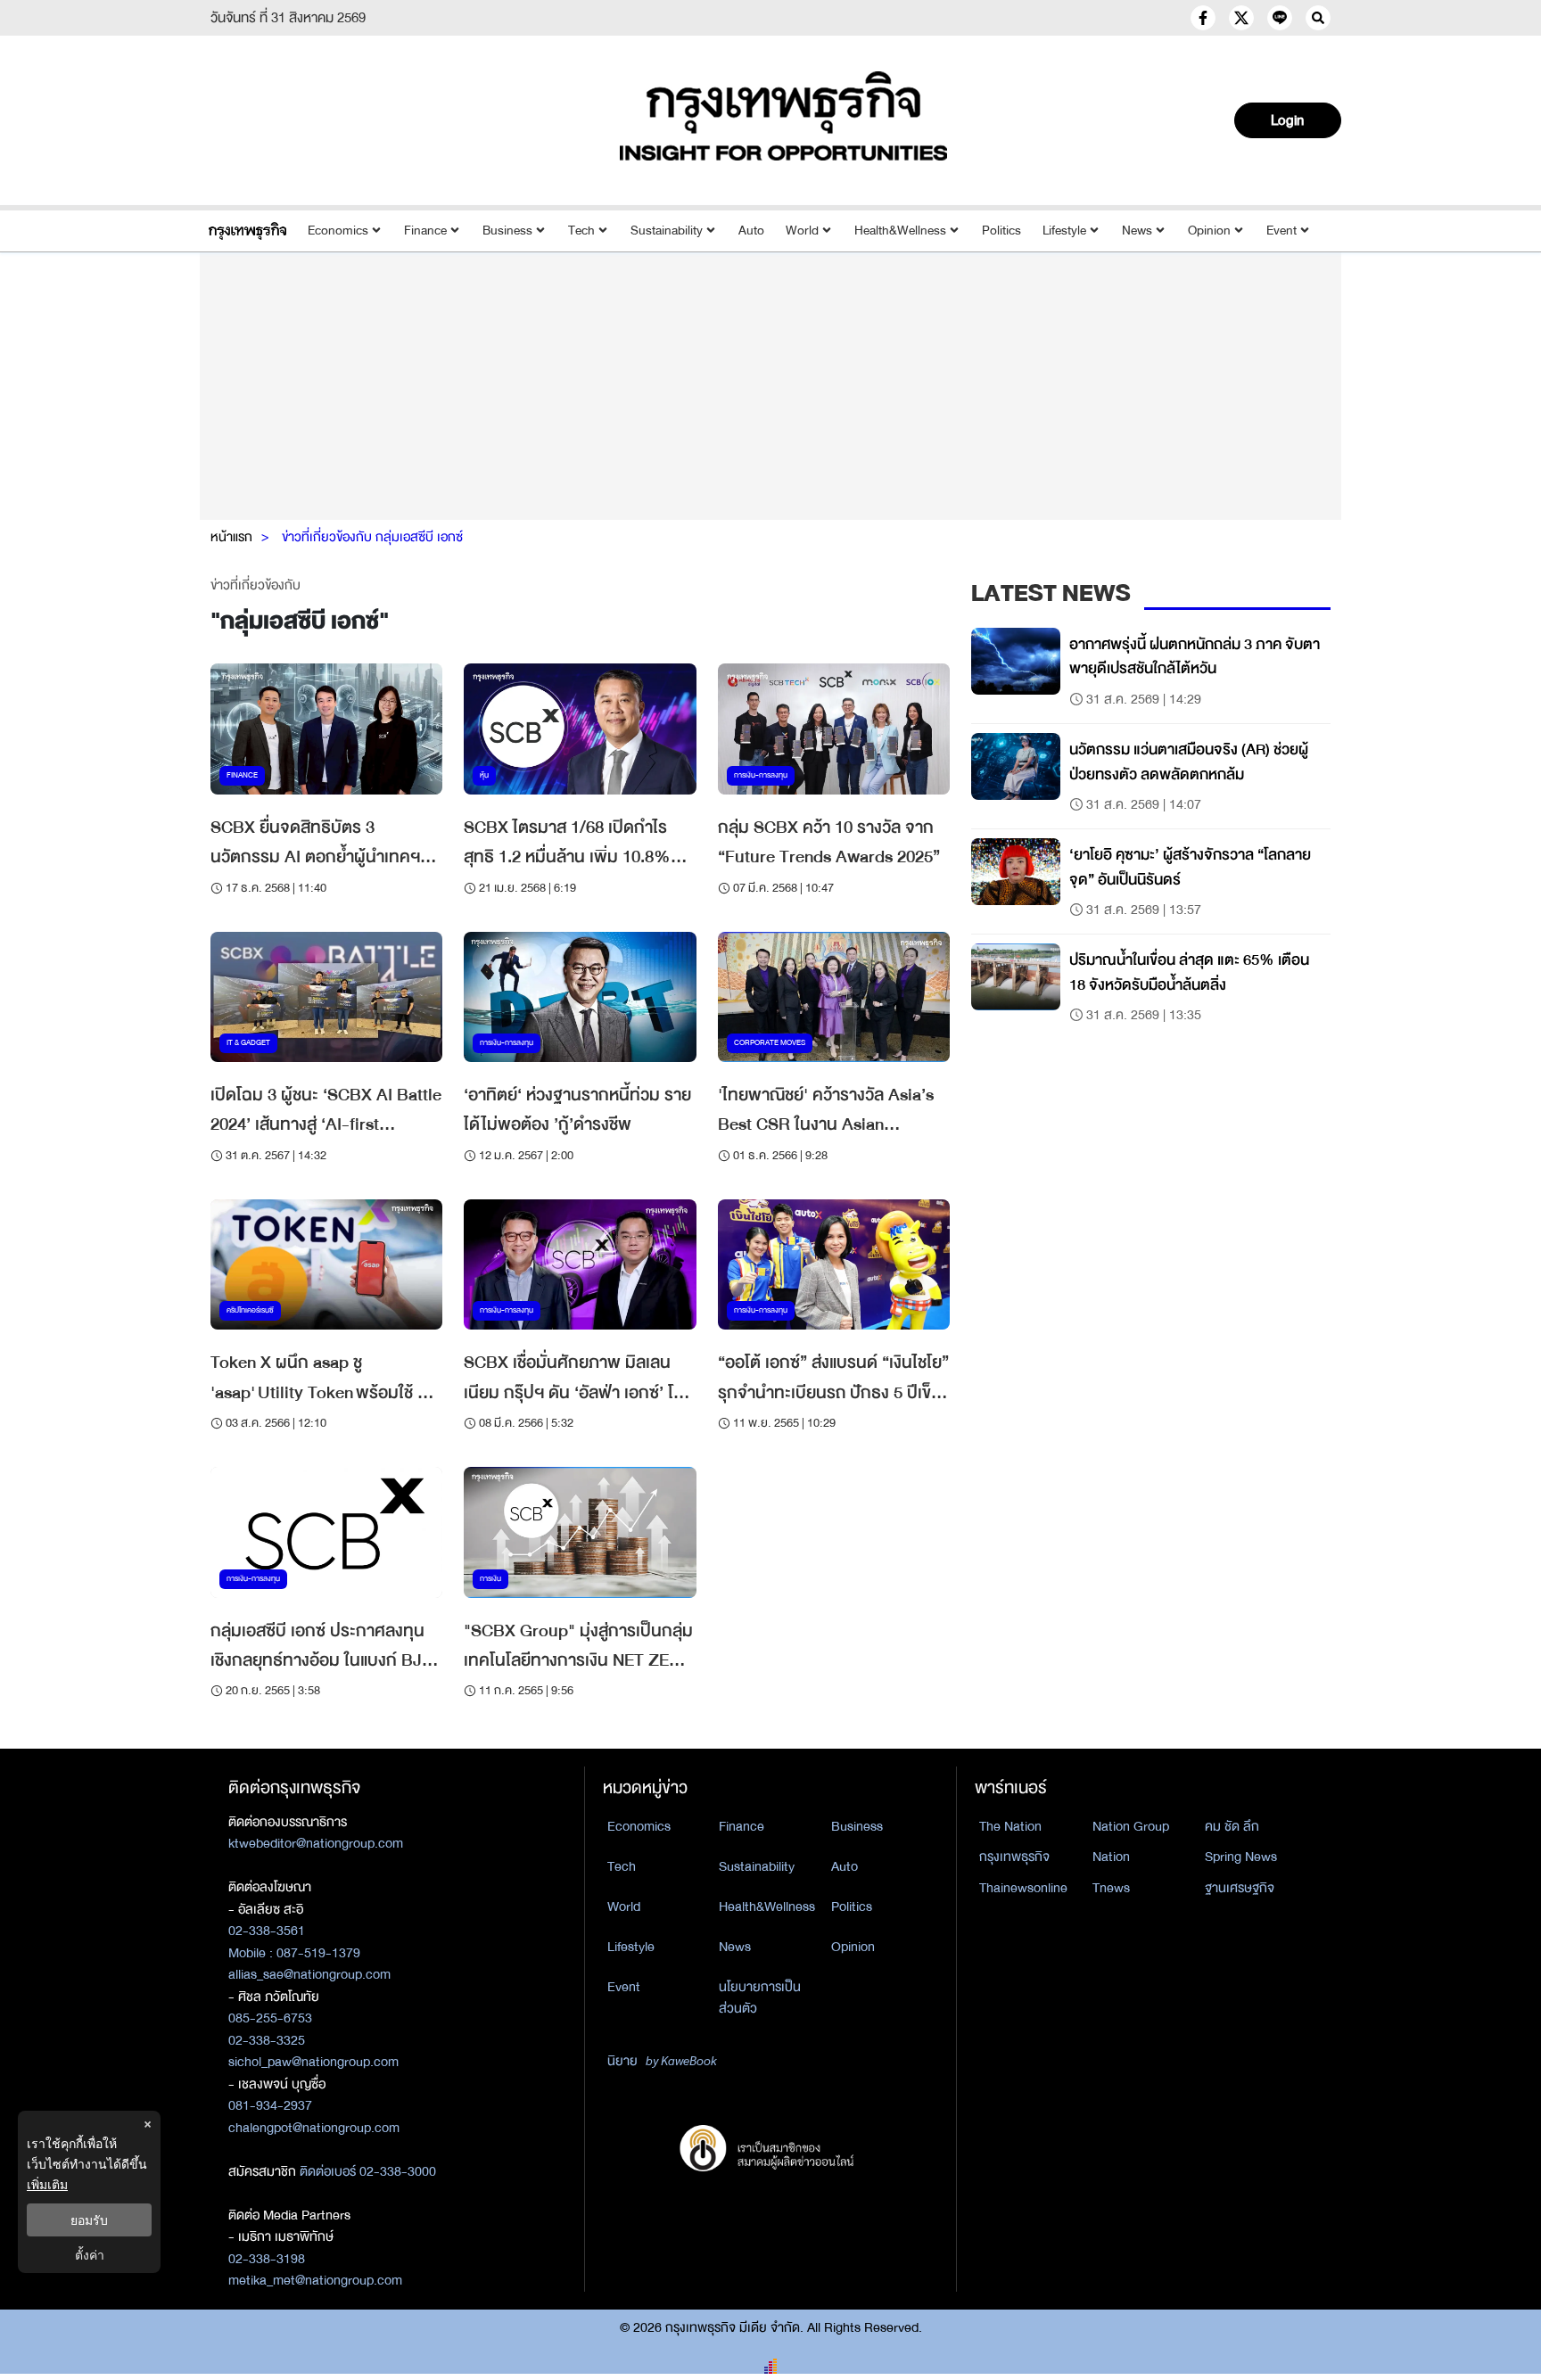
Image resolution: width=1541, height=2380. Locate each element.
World (802, 231)
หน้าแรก (231, 537)
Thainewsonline (1023, 1888)
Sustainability (667, 231)
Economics (338, 231)
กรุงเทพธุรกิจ (1014, 1857)
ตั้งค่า (90, 2255)
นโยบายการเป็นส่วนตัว (760, 1998)
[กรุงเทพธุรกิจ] (247, 231)
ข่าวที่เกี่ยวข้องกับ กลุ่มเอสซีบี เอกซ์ (372, 537)
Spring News (1241, 1857)
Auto (751, 231)
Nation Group (1131, 1826)
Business (507, 231)
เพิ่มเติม (47, 2184)
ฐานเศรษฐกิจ (1240, 1888)
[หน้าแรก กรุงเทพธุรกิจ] (784, 116)
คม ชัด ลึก (1232, 1826)
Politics (1001, 231)
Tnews (1111, 1888)
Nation (1111, 1857)
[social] (1203, 18)
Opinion (1209, 231)
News (1137, 231)
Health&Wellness (900, 231)
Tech (581, 231)
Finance (425, 231)
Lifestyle (1064, 231)
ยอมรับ (89, 2220)
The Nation (1010, 1826)
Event (1281, 231)
